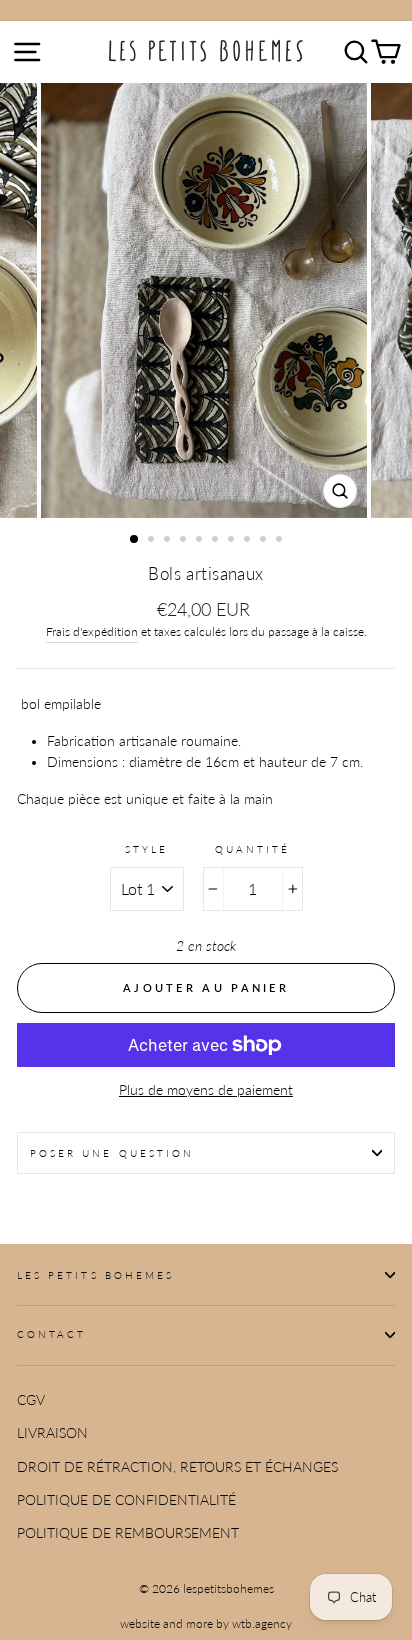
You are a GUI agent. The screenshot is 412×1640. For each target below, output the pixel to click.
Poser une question (112, 1153)
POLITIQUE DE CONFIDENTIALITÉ (126, 1500)
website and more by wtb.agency (206, 1623)
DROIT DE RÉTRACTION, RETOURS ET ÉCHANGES (177, 1467)
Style (146, 849)
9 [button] (265, 541)
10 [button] (281, 541)
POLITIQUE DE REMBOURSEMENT (128, 1533)
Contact (51, 1334)
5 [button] (201, 541)
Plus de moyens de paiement (206, 1090)
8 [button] (249, 541)
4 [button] (185, 541)
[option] (206, 300)
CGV (31, 1400)
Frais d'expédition (92, 631)
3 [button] (169, 541)
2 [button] (153, 541)
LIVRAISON (52, 1433)
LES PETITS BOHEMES (95, 1275)
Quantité (252, 849)
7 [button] (233, 541)
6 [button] (217, 541)
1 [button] (135, 540)
